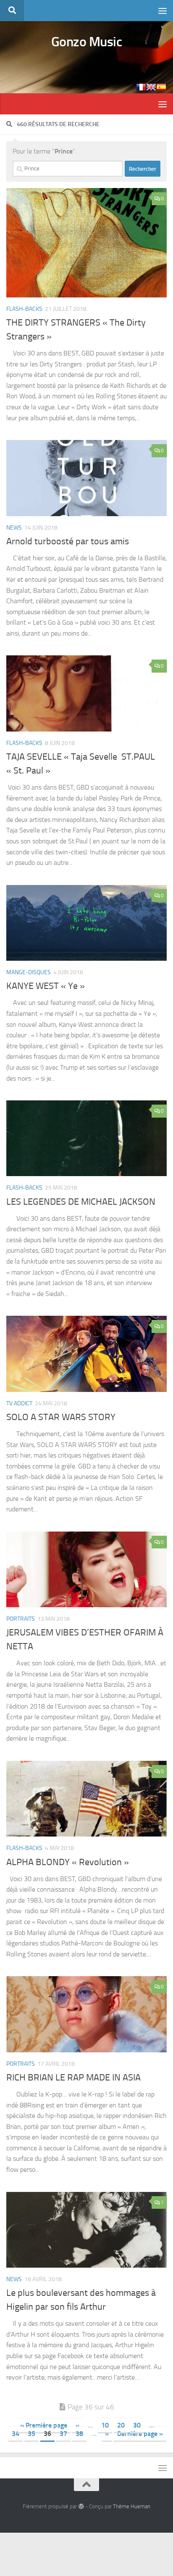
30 (137, 2425)
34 (16, 2434)
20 (121, 2425)
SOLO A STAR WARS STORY (61, 1417)
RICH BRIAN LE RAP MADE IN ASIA (73, 2078)
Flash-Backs (24, 309)
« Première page (44, 2425)
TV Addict (19, 1403)
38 (79, 2434)
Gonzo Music (87, 42)
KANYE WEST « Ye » (46, 986)
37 (63, 2434)
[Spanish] (161, 87)
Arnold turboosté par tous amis (68, 541)
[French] (141, 87)
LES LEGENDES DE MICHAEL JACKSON (81, 1202)
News (14, 528)
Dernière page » (140, 2434)
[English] (151, 87)
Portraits (21, 1619)
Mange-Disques (29, 972)
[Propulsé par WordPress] (81, 2506)
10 (105, 2425)
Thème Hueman (132, 2506)
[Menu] (163, 11)
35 (31, 2434)
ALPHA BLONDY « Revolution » (68, 1862)
